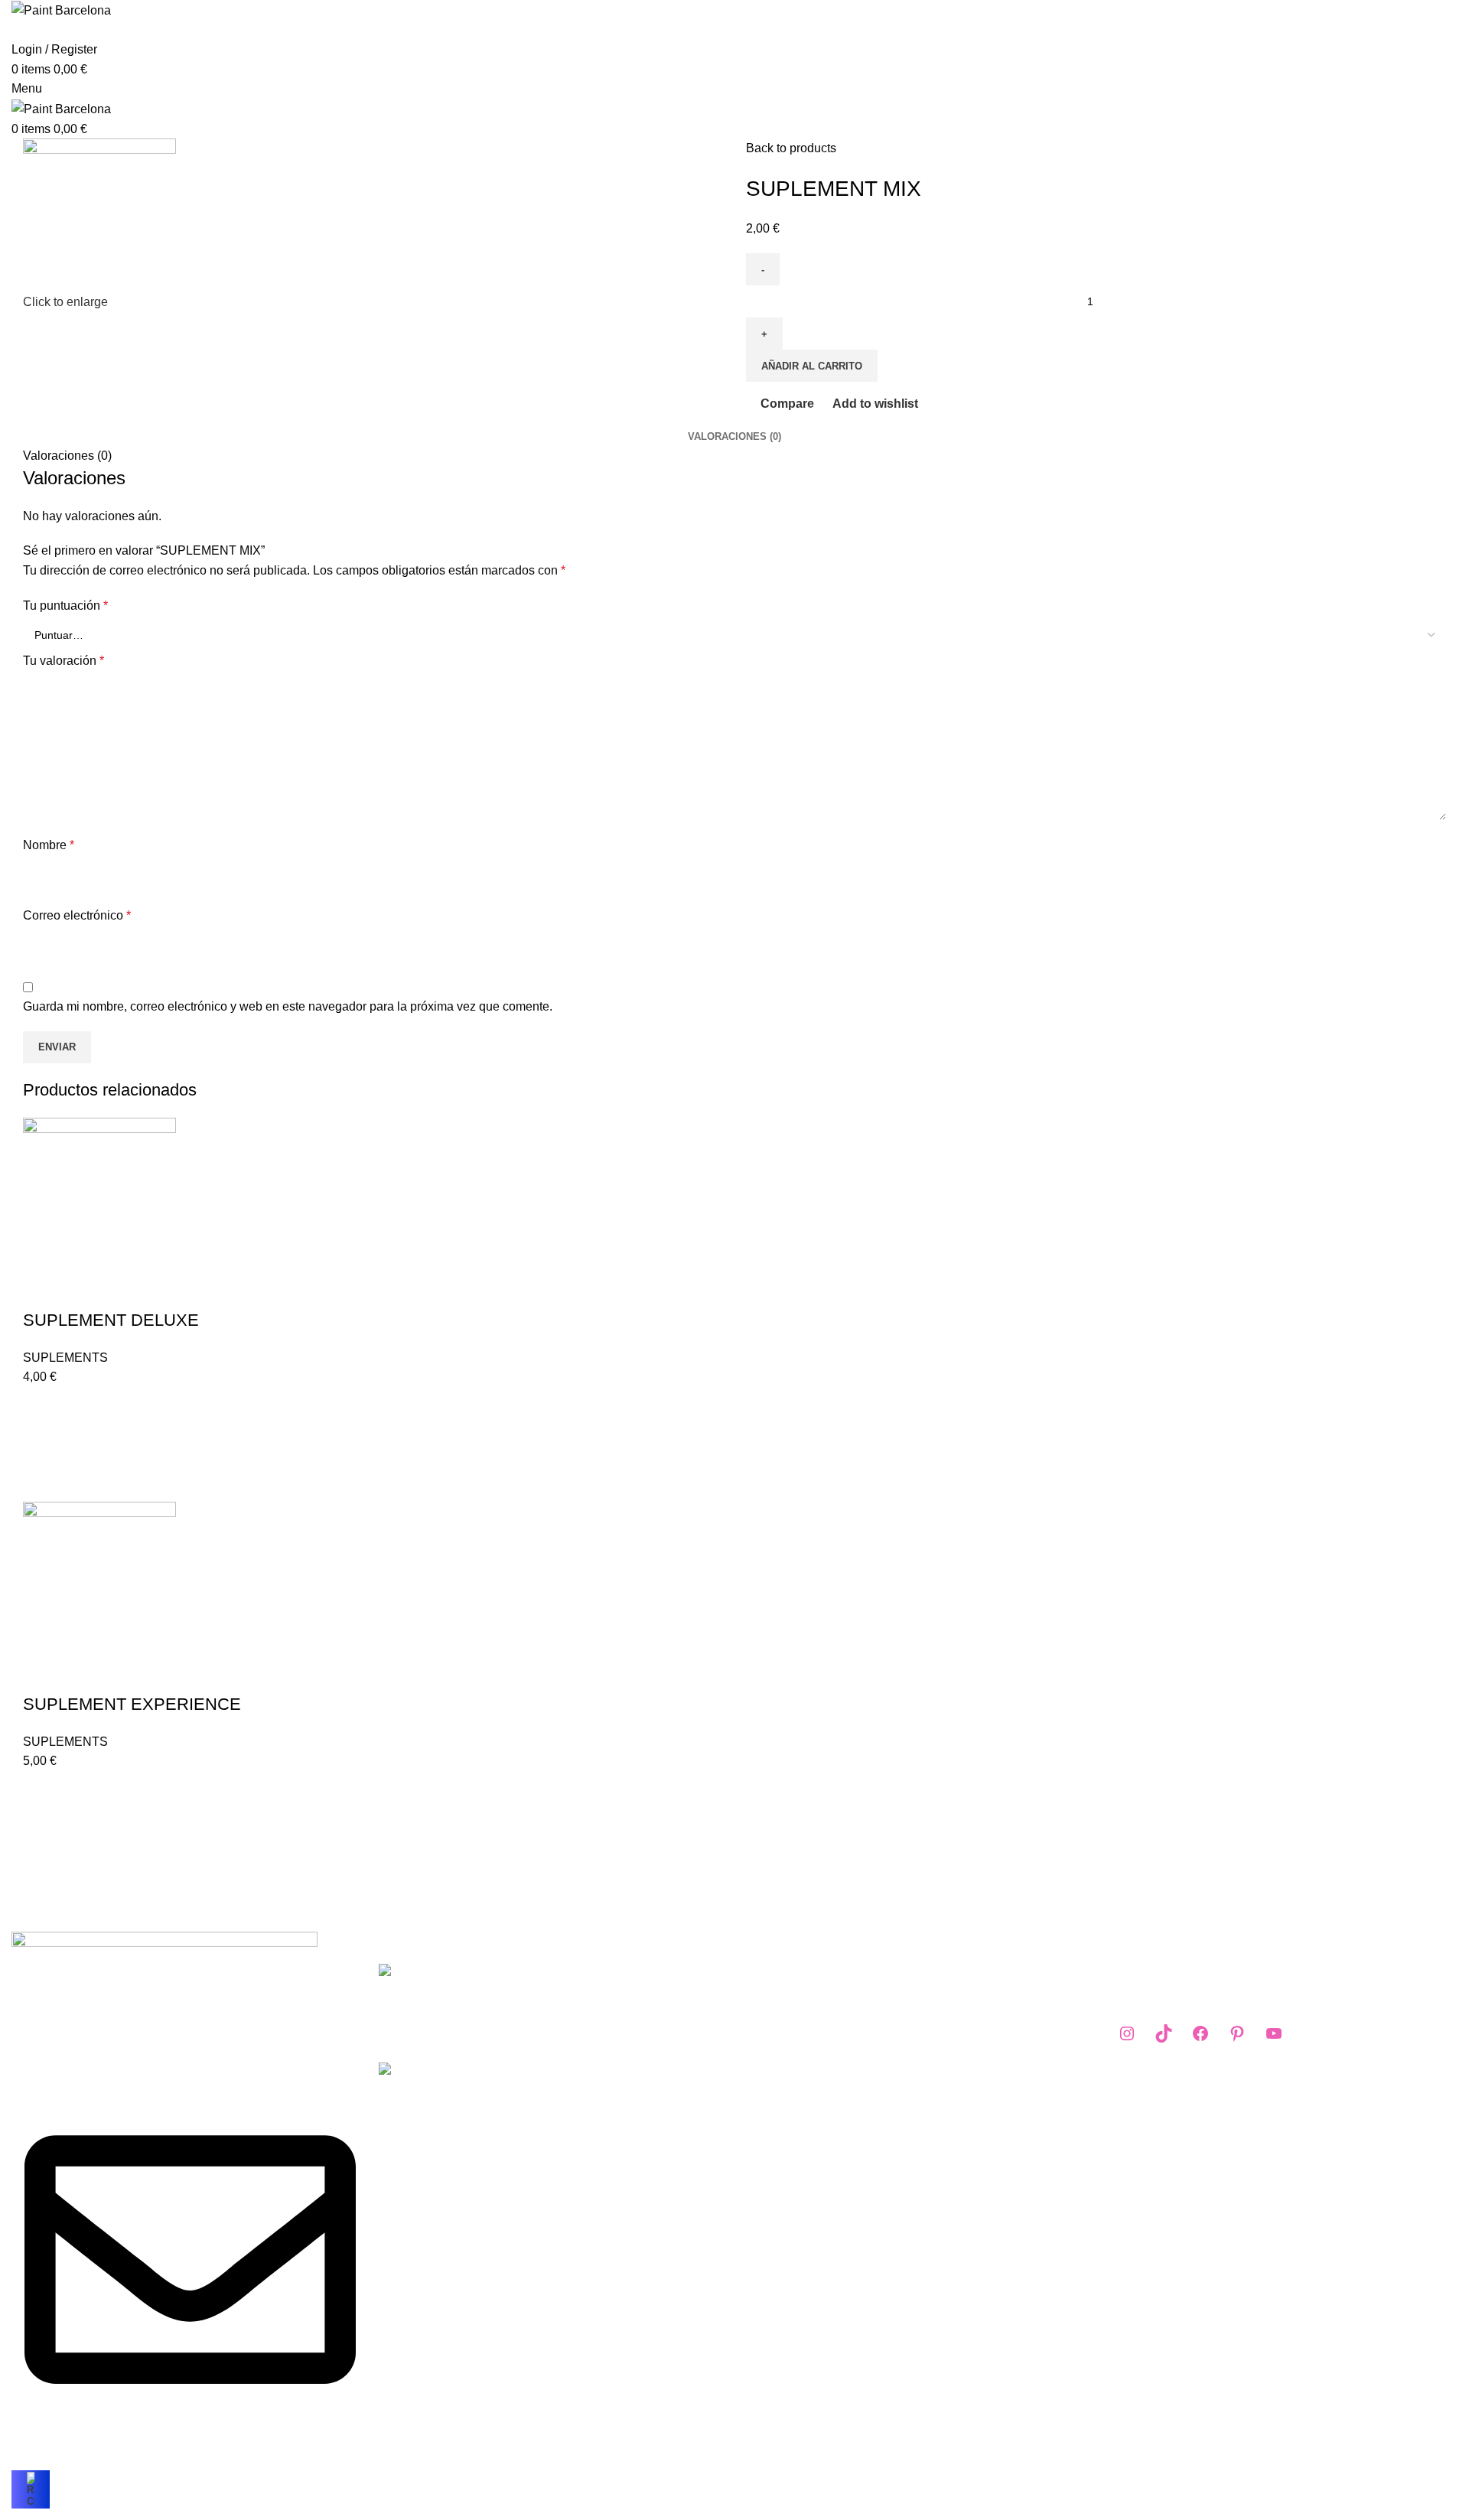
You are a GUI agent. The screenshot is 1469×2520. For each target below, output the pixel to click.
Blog (759, 2029)
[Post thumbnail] (465, 2001)
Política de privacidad (805, 2001)
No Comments (659, 2030)
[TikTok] (1164, 2033)
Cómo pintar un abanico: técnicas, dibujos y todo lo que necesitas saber (632, 2088)
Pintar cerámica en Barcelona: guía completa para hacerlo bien (632, 1989)
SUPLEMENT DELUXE (111, 1320)
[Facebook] (1200, 2033)
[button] (42, 1444)
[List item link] (184, 2212)
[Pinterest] (1237, 2033)
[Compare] (42, 1290)
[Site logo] (61, 10)
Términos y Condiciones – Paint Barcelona (862, 1972)
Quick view (42, 1483)
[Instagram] (1127, 2033)
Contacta (770, 2058)
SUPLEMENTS (65, 1358)
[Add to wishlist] (42, 1406)
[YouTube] (1274, 2033)
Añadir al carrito (812, 366)
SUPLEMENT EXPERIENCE (132, 1704)
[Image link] (164, 1943)
